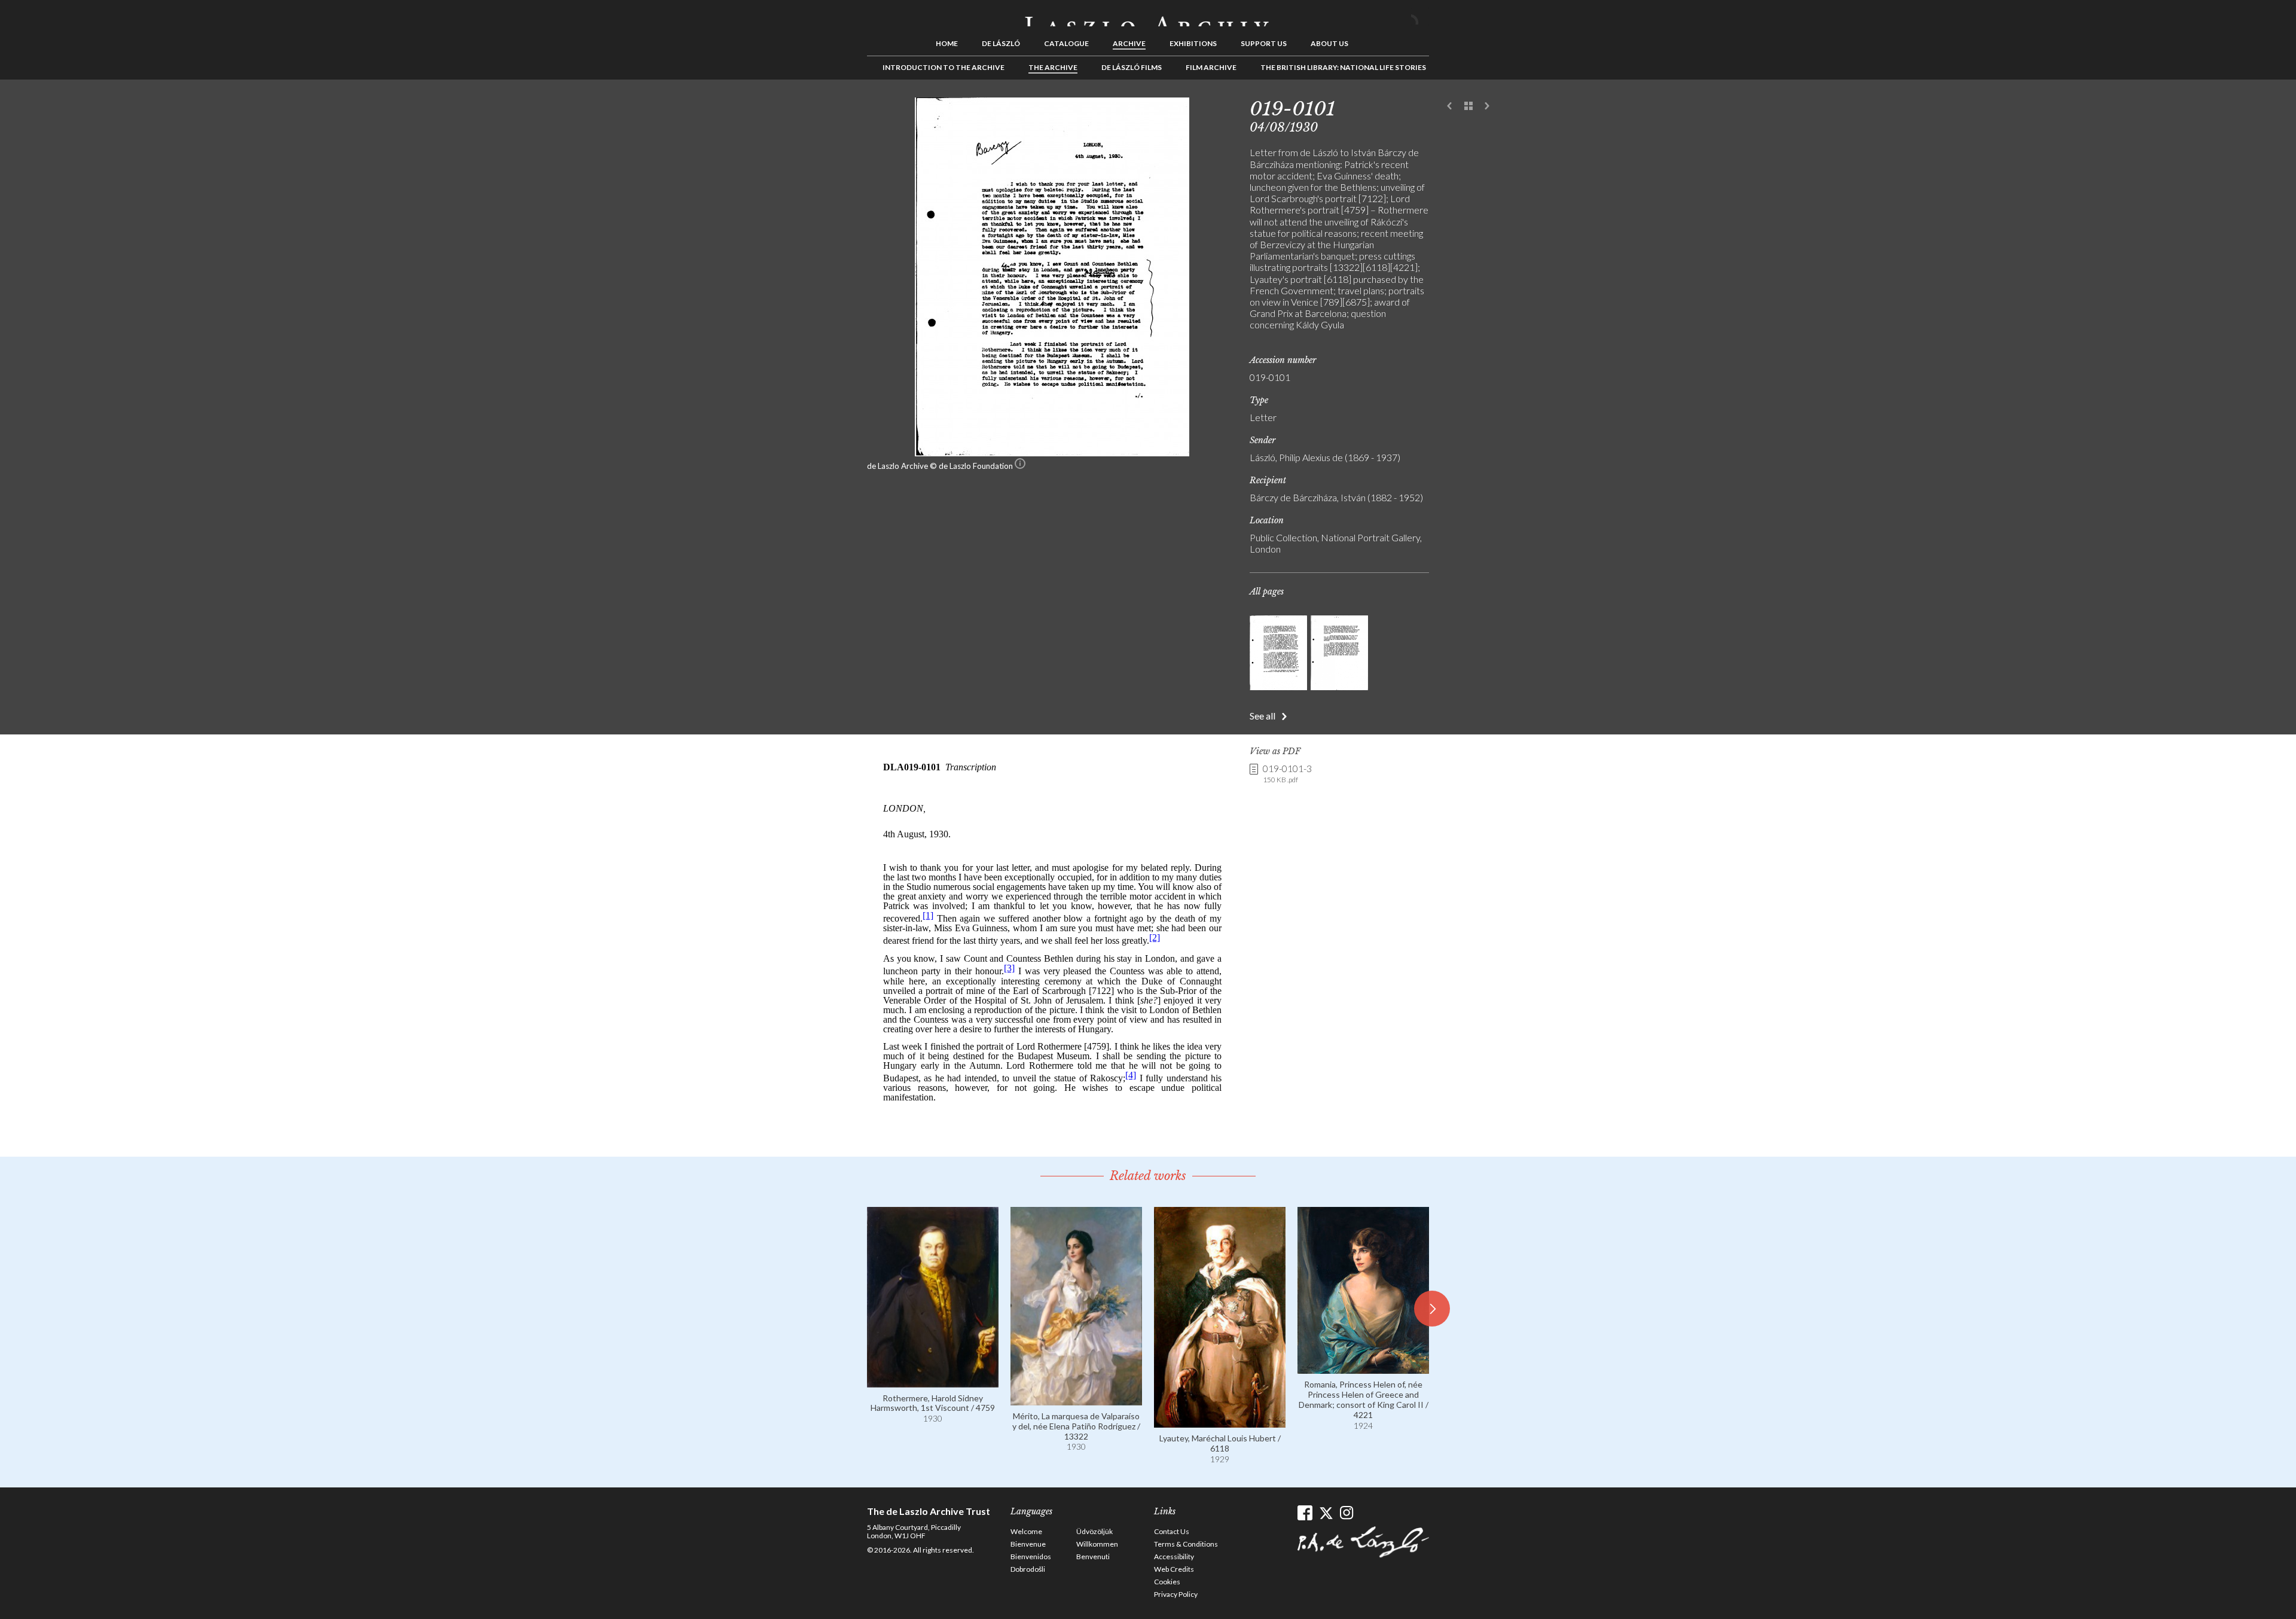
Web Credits (1174, 1569)
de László (1001, 43)
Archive (1129, 43)
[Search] (1420, 17)
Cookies (1167, 1582)
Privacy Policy (1176, 1594)
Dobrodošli (1028, 1569)
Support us (1264, 43)
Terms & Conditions (1186, 1544)
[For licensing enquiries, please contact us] (1020, 466)
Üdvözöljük (1094, 1531)
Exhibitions (1193, 43)
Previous (1450, 106)
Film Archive (1211, 67)
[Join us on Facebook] (1305, 1513)
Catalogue (1066, 43)
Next (1487, 106)
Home (947, 43)
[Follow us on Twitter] (1326, 1513)
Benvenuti (1093, 1557)
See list (1468, 106)
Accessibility (1174, 1557)
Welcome (1026, 1531)
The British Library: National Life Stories (1343, 67)
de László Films (1132, 67)
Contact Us (1172, 1531)
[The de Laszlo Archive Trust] (1148, 16)
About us (1329, 43)
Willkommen (1097, 1544)
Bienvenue (1028, 1544)
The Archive (1053, 67)
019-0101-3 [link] (1287, 773)
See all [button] (1263, 716)
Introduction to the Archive (944, 67)
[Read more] (933, 1382)
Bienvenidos (1031, 1557)
